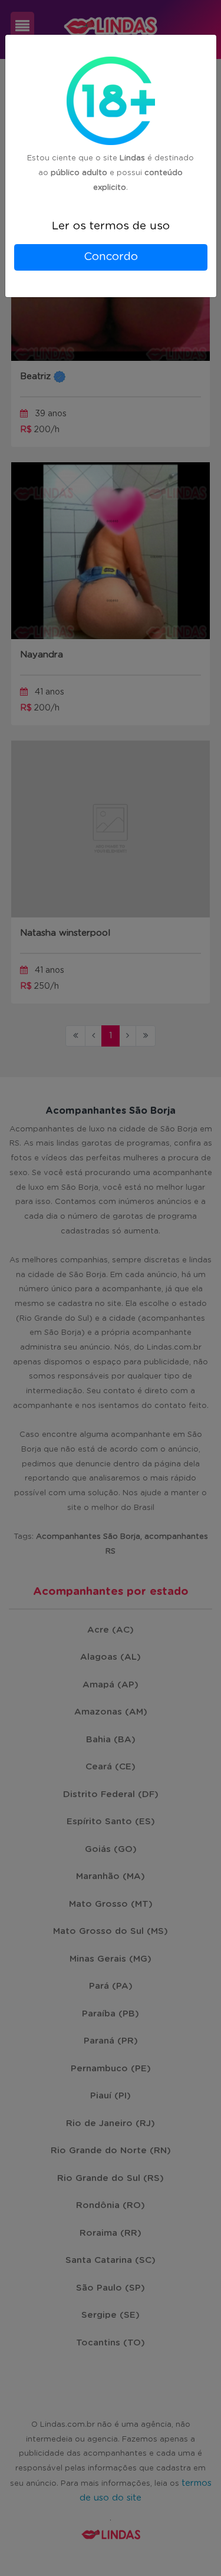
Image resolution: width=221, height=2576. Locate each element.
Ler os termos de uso (111, 226)
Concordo (111, 257)
